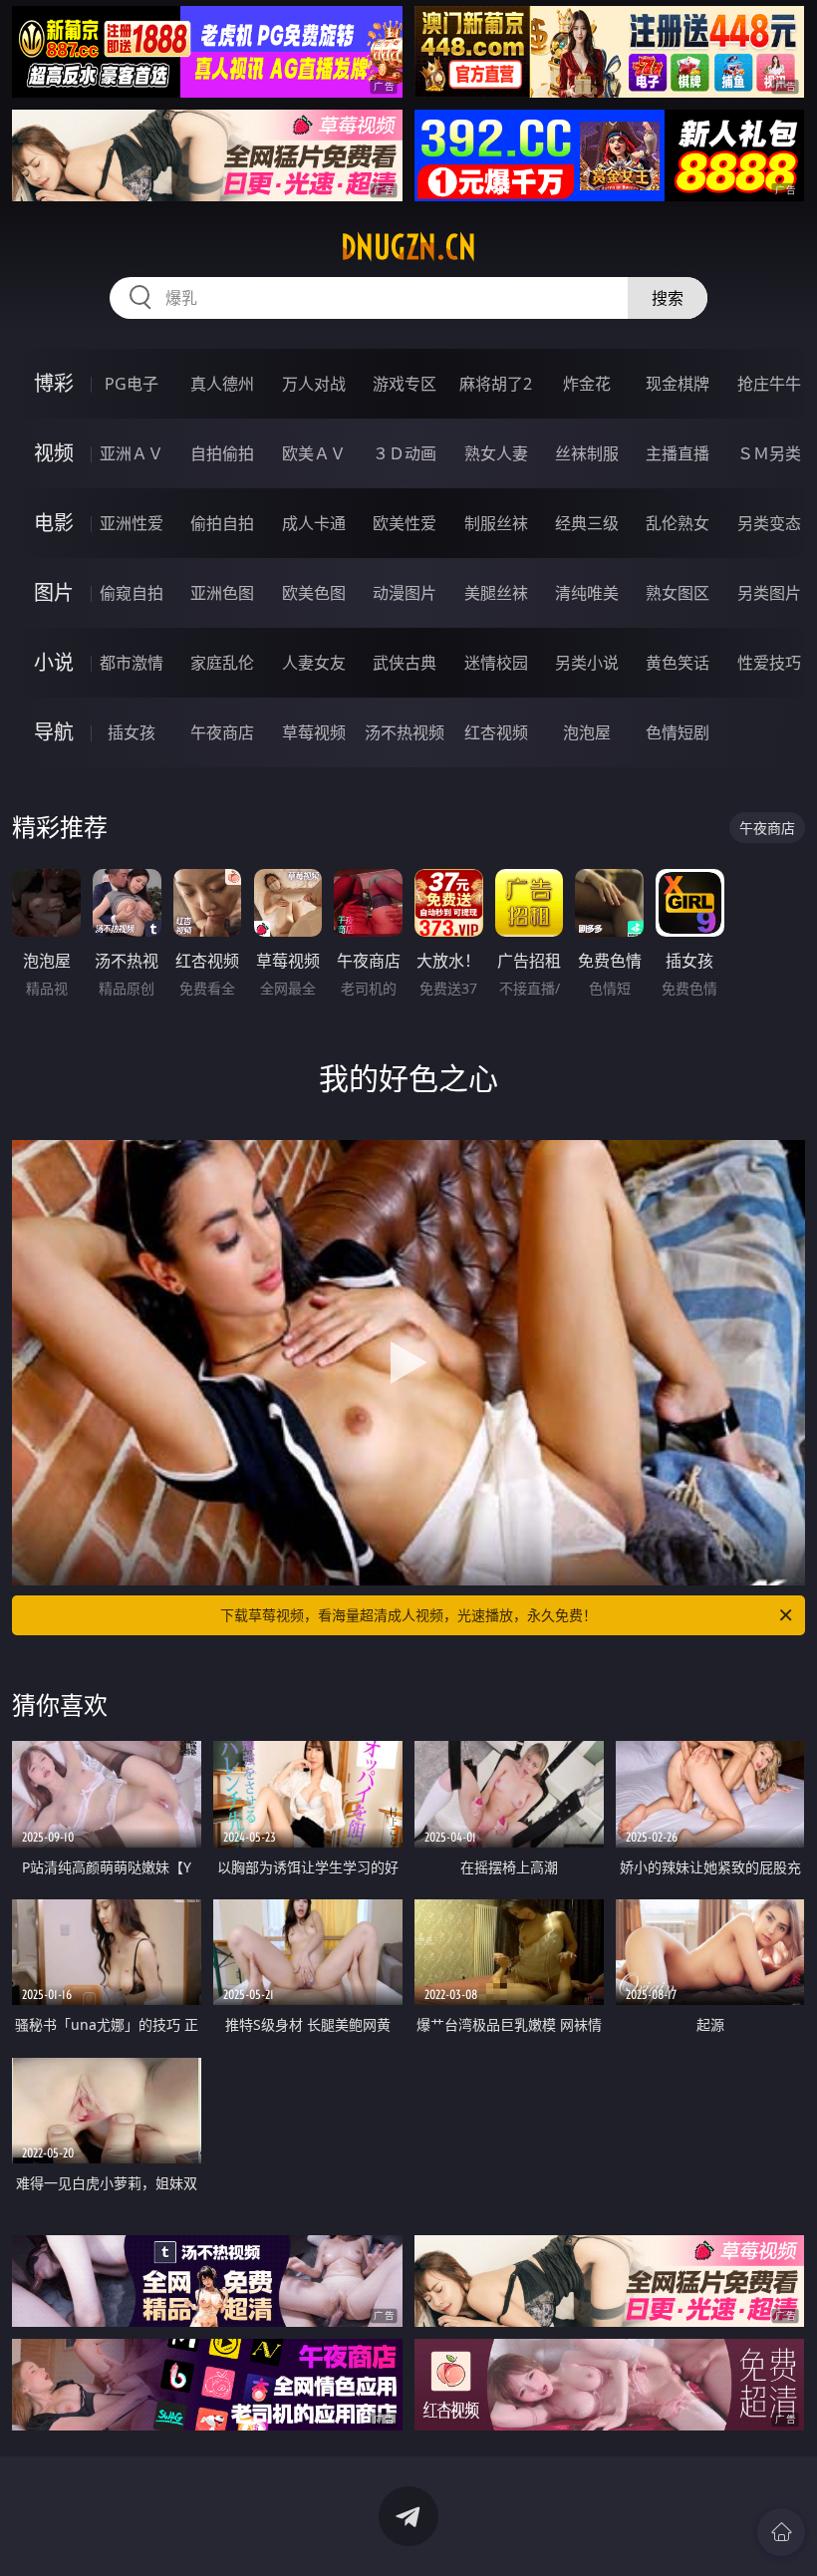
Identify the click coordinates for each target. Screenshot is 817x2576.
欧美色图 (314, 593)
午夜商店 (222, 732)
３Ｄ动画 (405, 453)
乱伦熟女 (678, 523)
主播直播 (678, 453)
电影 (54, 523)
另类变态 (769, 523)
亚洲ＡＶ (132, 453)
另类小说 (587, 663)
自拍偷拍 (222, 453)
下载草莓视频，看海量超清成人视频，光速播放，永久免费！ (408, 1615)
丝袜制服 (587, 453)
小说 (54, 662)
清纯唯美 (587, 593)
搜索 (668, 298)
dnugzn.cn (408, 247)
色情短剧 (678, 732)
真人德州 (222, 384)
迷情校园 (496, 663)
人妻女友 (314, 663)
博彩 (54, 383)
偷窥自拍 (132, 593)
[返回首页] (781, 2532)
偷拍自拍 (222, 523)
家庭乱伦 (222, 663)
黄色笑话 (678, 663)
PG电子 (132, 384)
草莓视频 (314, 732)
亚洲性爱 (132, 523)
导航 (54, 732)
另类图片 (769, 593)
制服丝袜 (496, 523)
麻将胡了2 (496, 384)
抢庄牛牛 (769, 384)
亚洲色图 (222, 593)
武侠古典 (405, 663)
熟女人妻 (496, 453)
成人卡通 (314, 523)
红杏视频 (496, 732)
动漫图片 (405, 593)
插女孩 (132, 732)
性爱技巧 (769, 663)
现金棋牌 (678, 384)
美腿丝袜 (496, 593)
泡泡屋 (587, 732)
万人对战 (314, 384)
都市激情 (132, 663)
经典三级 (587, 523)
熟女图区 (678, 593)
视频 (54, 453)
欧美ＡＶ (314, 453)
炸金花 (587, 384)
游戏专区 (405, 384)
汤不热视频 (405, 732)
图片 (54, 592)
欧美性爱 (405, 523)
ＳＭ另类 (769, 453)
